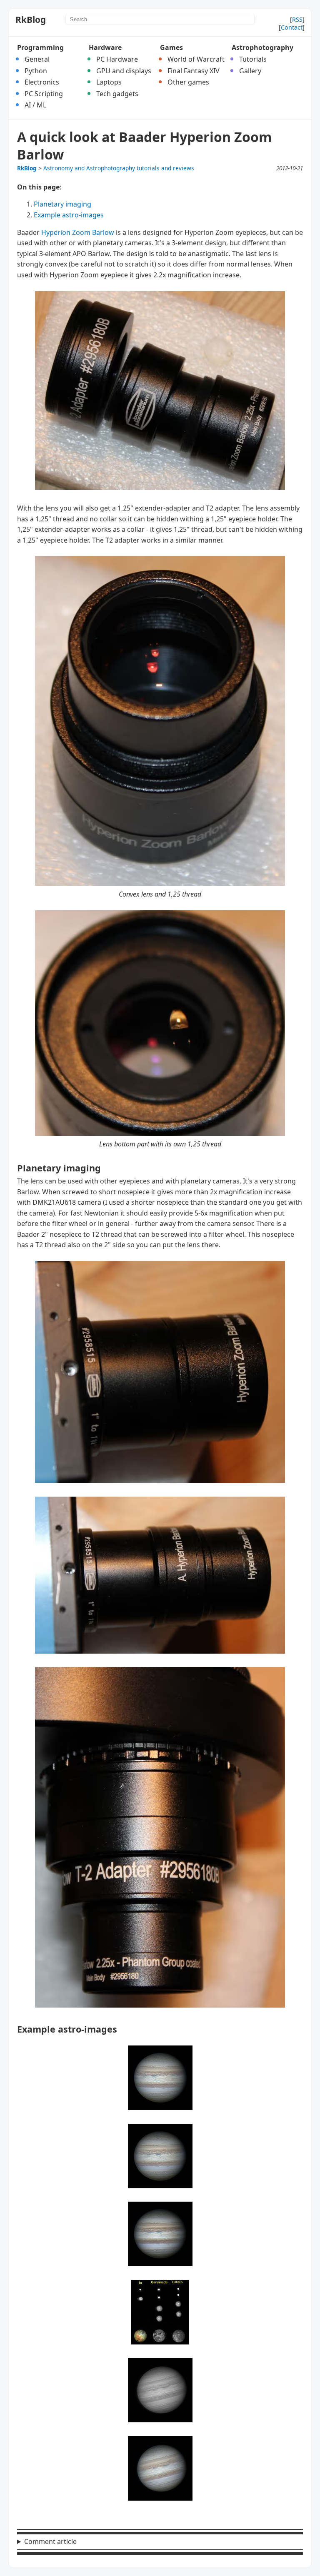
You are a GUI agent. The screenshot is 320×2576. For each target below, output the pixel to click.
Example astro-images (69, 215)
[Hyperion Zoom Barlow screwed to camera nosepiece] (160, 1480)
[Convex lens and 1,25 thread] (160, 883)
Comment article (50, 2541)
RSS (297, 19)
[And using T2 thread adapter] (160, 2005)
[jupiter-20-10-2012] (160, 2108)
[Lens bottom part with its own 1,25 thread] (160, 1134)
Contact (292, 27)
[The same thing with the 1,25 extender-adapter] (160, 1651)
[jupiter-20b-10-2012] (160, 2420)
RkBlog (31, 20)
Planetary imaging (62, 204)
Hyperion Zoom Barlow (78, 232)
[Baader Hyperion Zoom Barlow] (160, 487)
